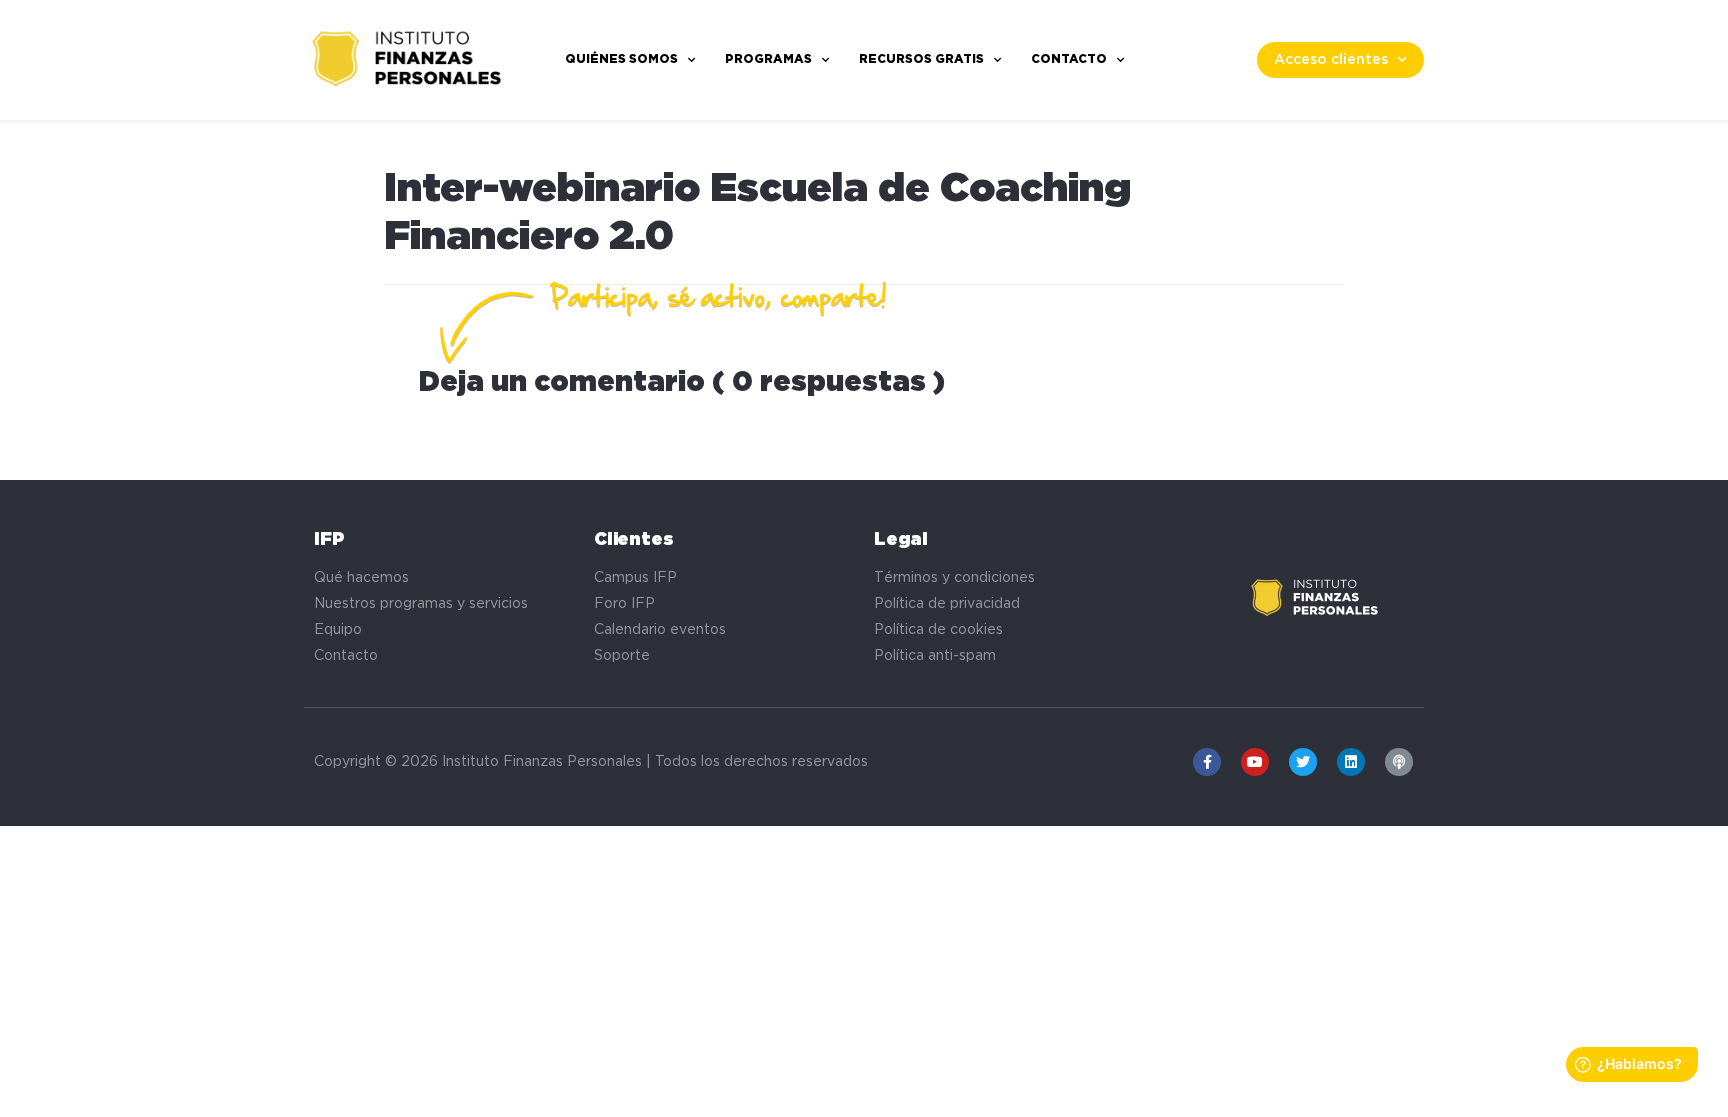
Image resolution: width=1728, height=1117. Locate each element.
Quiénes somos (621, 59)
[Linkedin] (1351, 762)
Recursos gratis (921, 59)
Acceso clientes (1331, 60)
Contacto (1069, 59)
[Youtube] (1255, 762)
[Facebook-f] (1207, 762)
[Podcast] (1399, 762)
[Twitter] (1303, 762)
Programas (768, 59)
